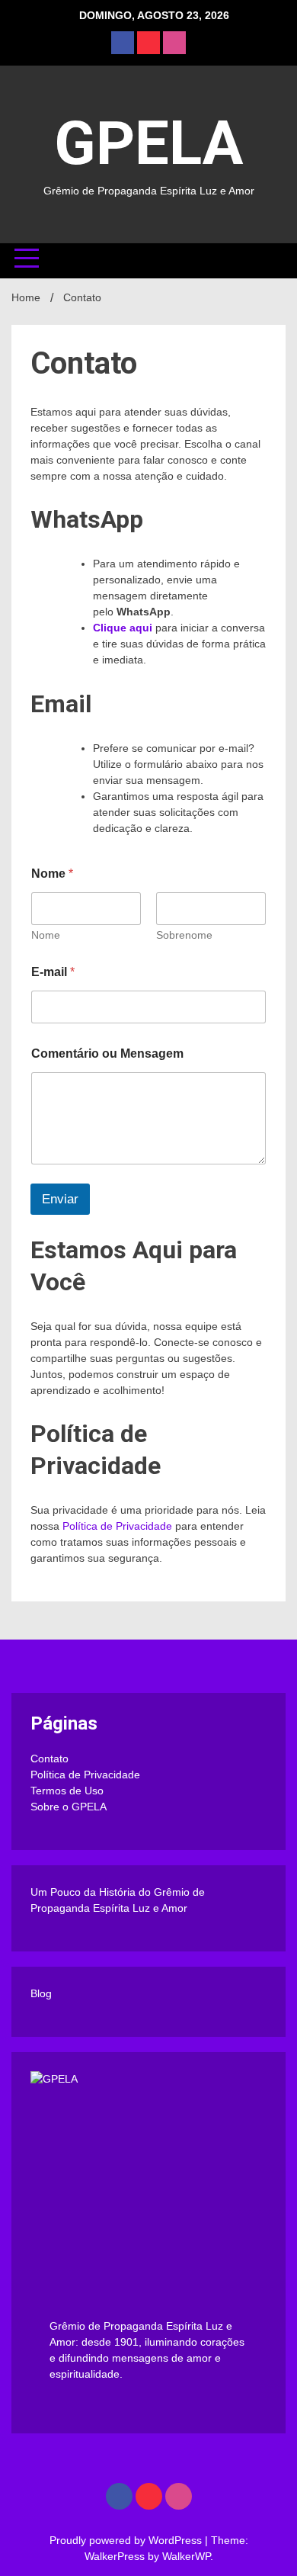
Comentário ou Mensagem (107, 1054)
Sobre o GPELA (69, 1807)
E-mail (53, 972)
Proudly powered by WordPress (127, 2540)
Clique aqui (123, 628)
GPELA (148, 143)
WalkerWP (186, 2556)
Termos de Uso (67, 1791)
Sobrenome (184, 935)
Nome (46, 935)
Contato (49, 1759)
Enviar (60, 1199)
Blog (41, 1993)
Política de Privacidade (117, 1526)
